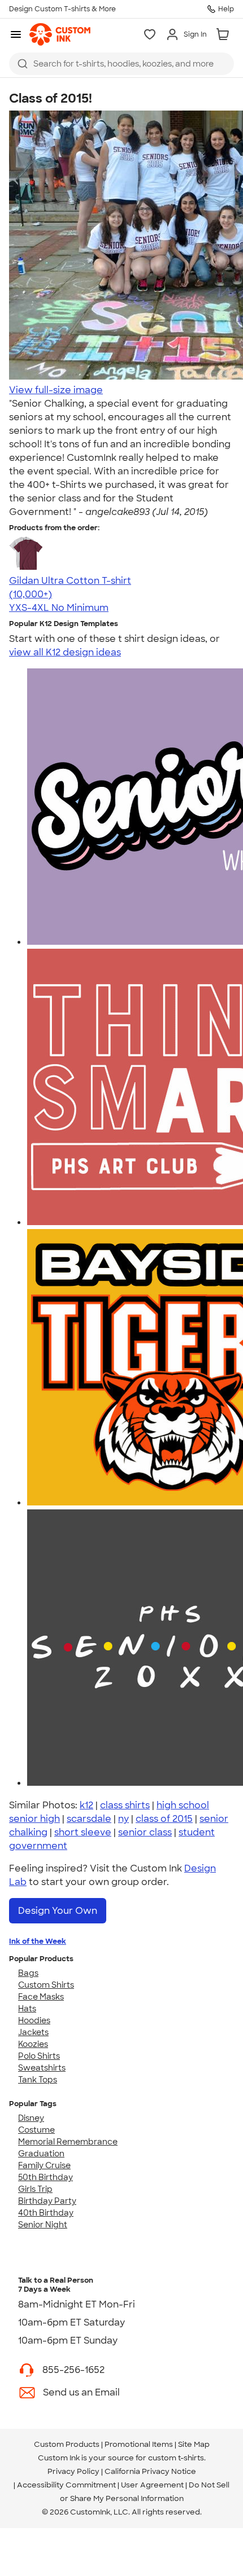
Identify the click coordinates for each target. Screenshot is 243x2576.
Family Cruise (44, 2165)
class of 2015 (164, 1819)
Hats (27, 2009)
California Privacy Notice (150, 2471)
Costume (36, 2130)
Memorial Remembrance (68, 2142)
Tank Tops (38, 2080)
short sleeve (83, 1832)
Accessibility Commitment (66, 2485)
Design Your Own (58, 1911)
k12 (86, 1805)
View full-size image (56, 390)
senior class (145, 1832)
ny (123, 1819)
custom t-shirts (176, 2458)
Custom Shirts (46, 1985)
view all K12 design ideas (65, 652)
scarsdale (89, 1819)
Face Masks (41, 1997)
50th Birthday (45, 2177)
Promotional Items (139, 2444)
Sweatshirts (42, 2068)
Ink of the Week (38, 1941)
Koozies (33, 2044)
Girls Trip (35, 2189)
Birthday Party (47, 2201)
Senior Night (43, 2225)
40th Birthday (46, 2213)
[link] (60, 34)
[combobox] (121, 64)
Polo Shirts (39, 2056)
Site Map (194, 2444)
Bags (28, 1973)
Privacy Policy (73, 2471)
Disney (31, 2118)
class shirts (125, 1805)
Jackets (33, 2032)
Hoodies (34, 2020)
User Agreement (152, 2485)
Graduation (41, 2154)
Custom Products (67, 2444)
